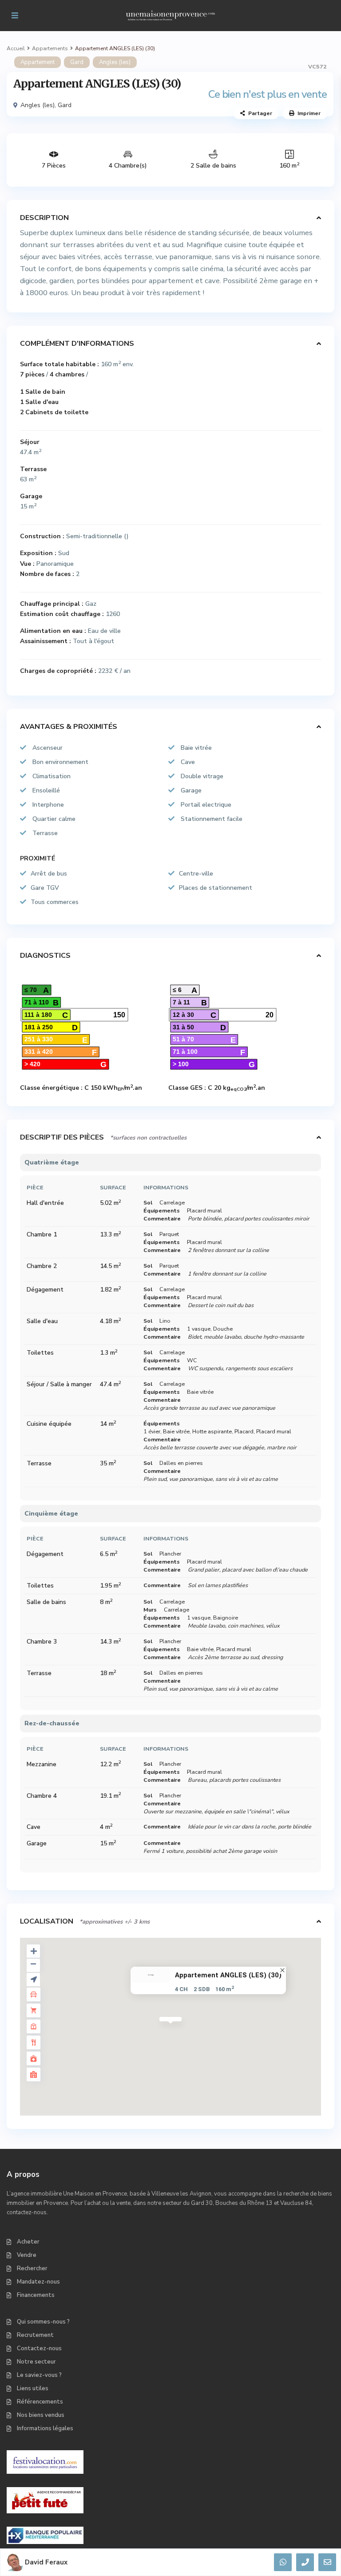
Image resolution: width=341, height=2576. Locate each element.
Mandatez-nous (38, 2282)
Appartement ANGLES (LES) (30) (228, 1975)
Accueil (16, 48)
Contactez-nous (39, 2348)
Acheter (28, 2242)
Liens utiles (33, 2388)
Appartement (38, 62)
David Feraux (46, 2562)
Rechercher (32, 2268)
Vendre (27, 2255)
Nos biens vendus (41, 2415)
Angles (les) (115, 62)
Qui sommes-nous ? (43, 2322)
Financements (36, 2295)
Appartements (50, 48)
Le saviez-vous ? (39, 2375)
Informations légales (45, 2428)
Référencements (40, 2402)
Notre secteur (36, 2362)
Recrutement (35, 2335)
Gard (77, 62)
